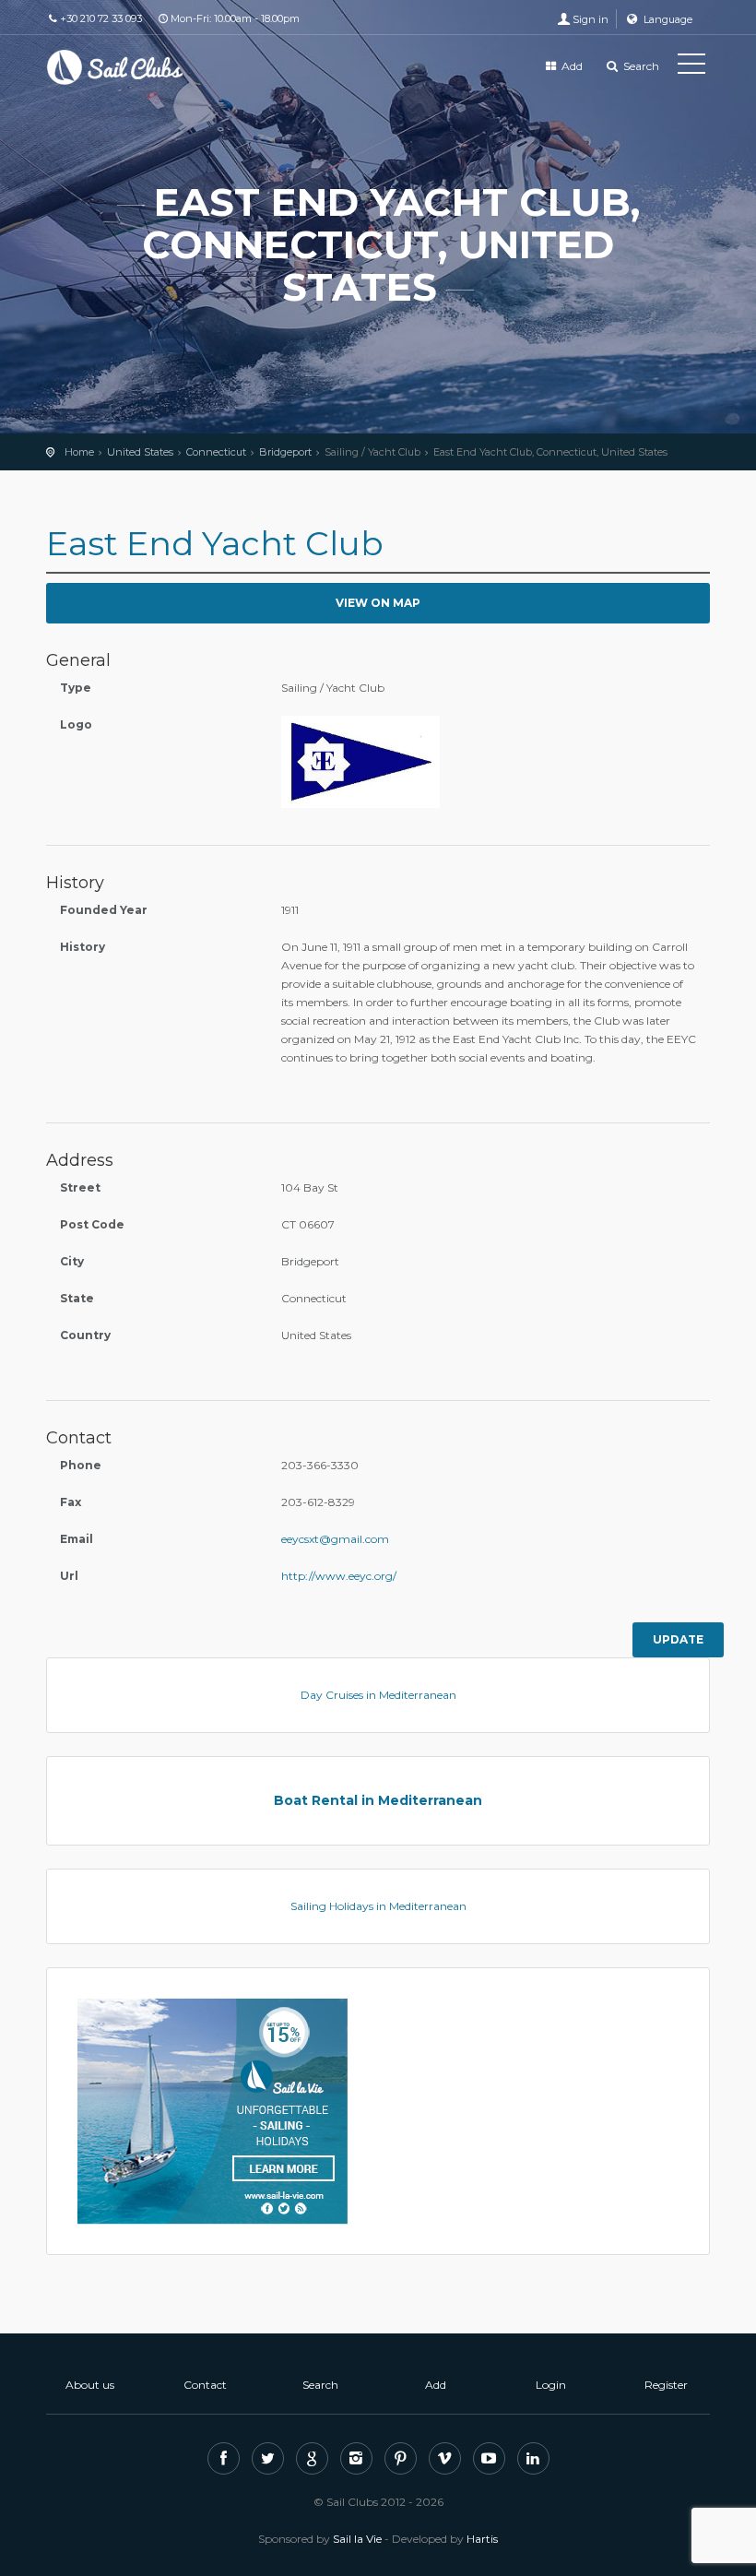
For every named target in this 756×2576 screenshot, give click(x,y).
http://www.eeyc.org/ (339, 1576)
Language (667, 19)
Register (666, 2385)
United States (140, 452)
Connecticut (216, 452)
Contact (205, 2385)
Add (571, 66)
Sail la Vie (357, 2539)
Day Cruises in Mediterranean (378, 1695)
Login (551, 2385)
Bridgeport (285, 452)
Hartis (482, 2539)
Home (79, 452)
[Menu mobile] (691, 67)
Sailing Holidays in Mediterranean (378, 1906)
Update (678, 1639)
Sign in (591, 19)
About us (90, 2385)
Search (640, 66)
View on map (378, 603)
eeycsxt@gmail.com (335, 1539)
